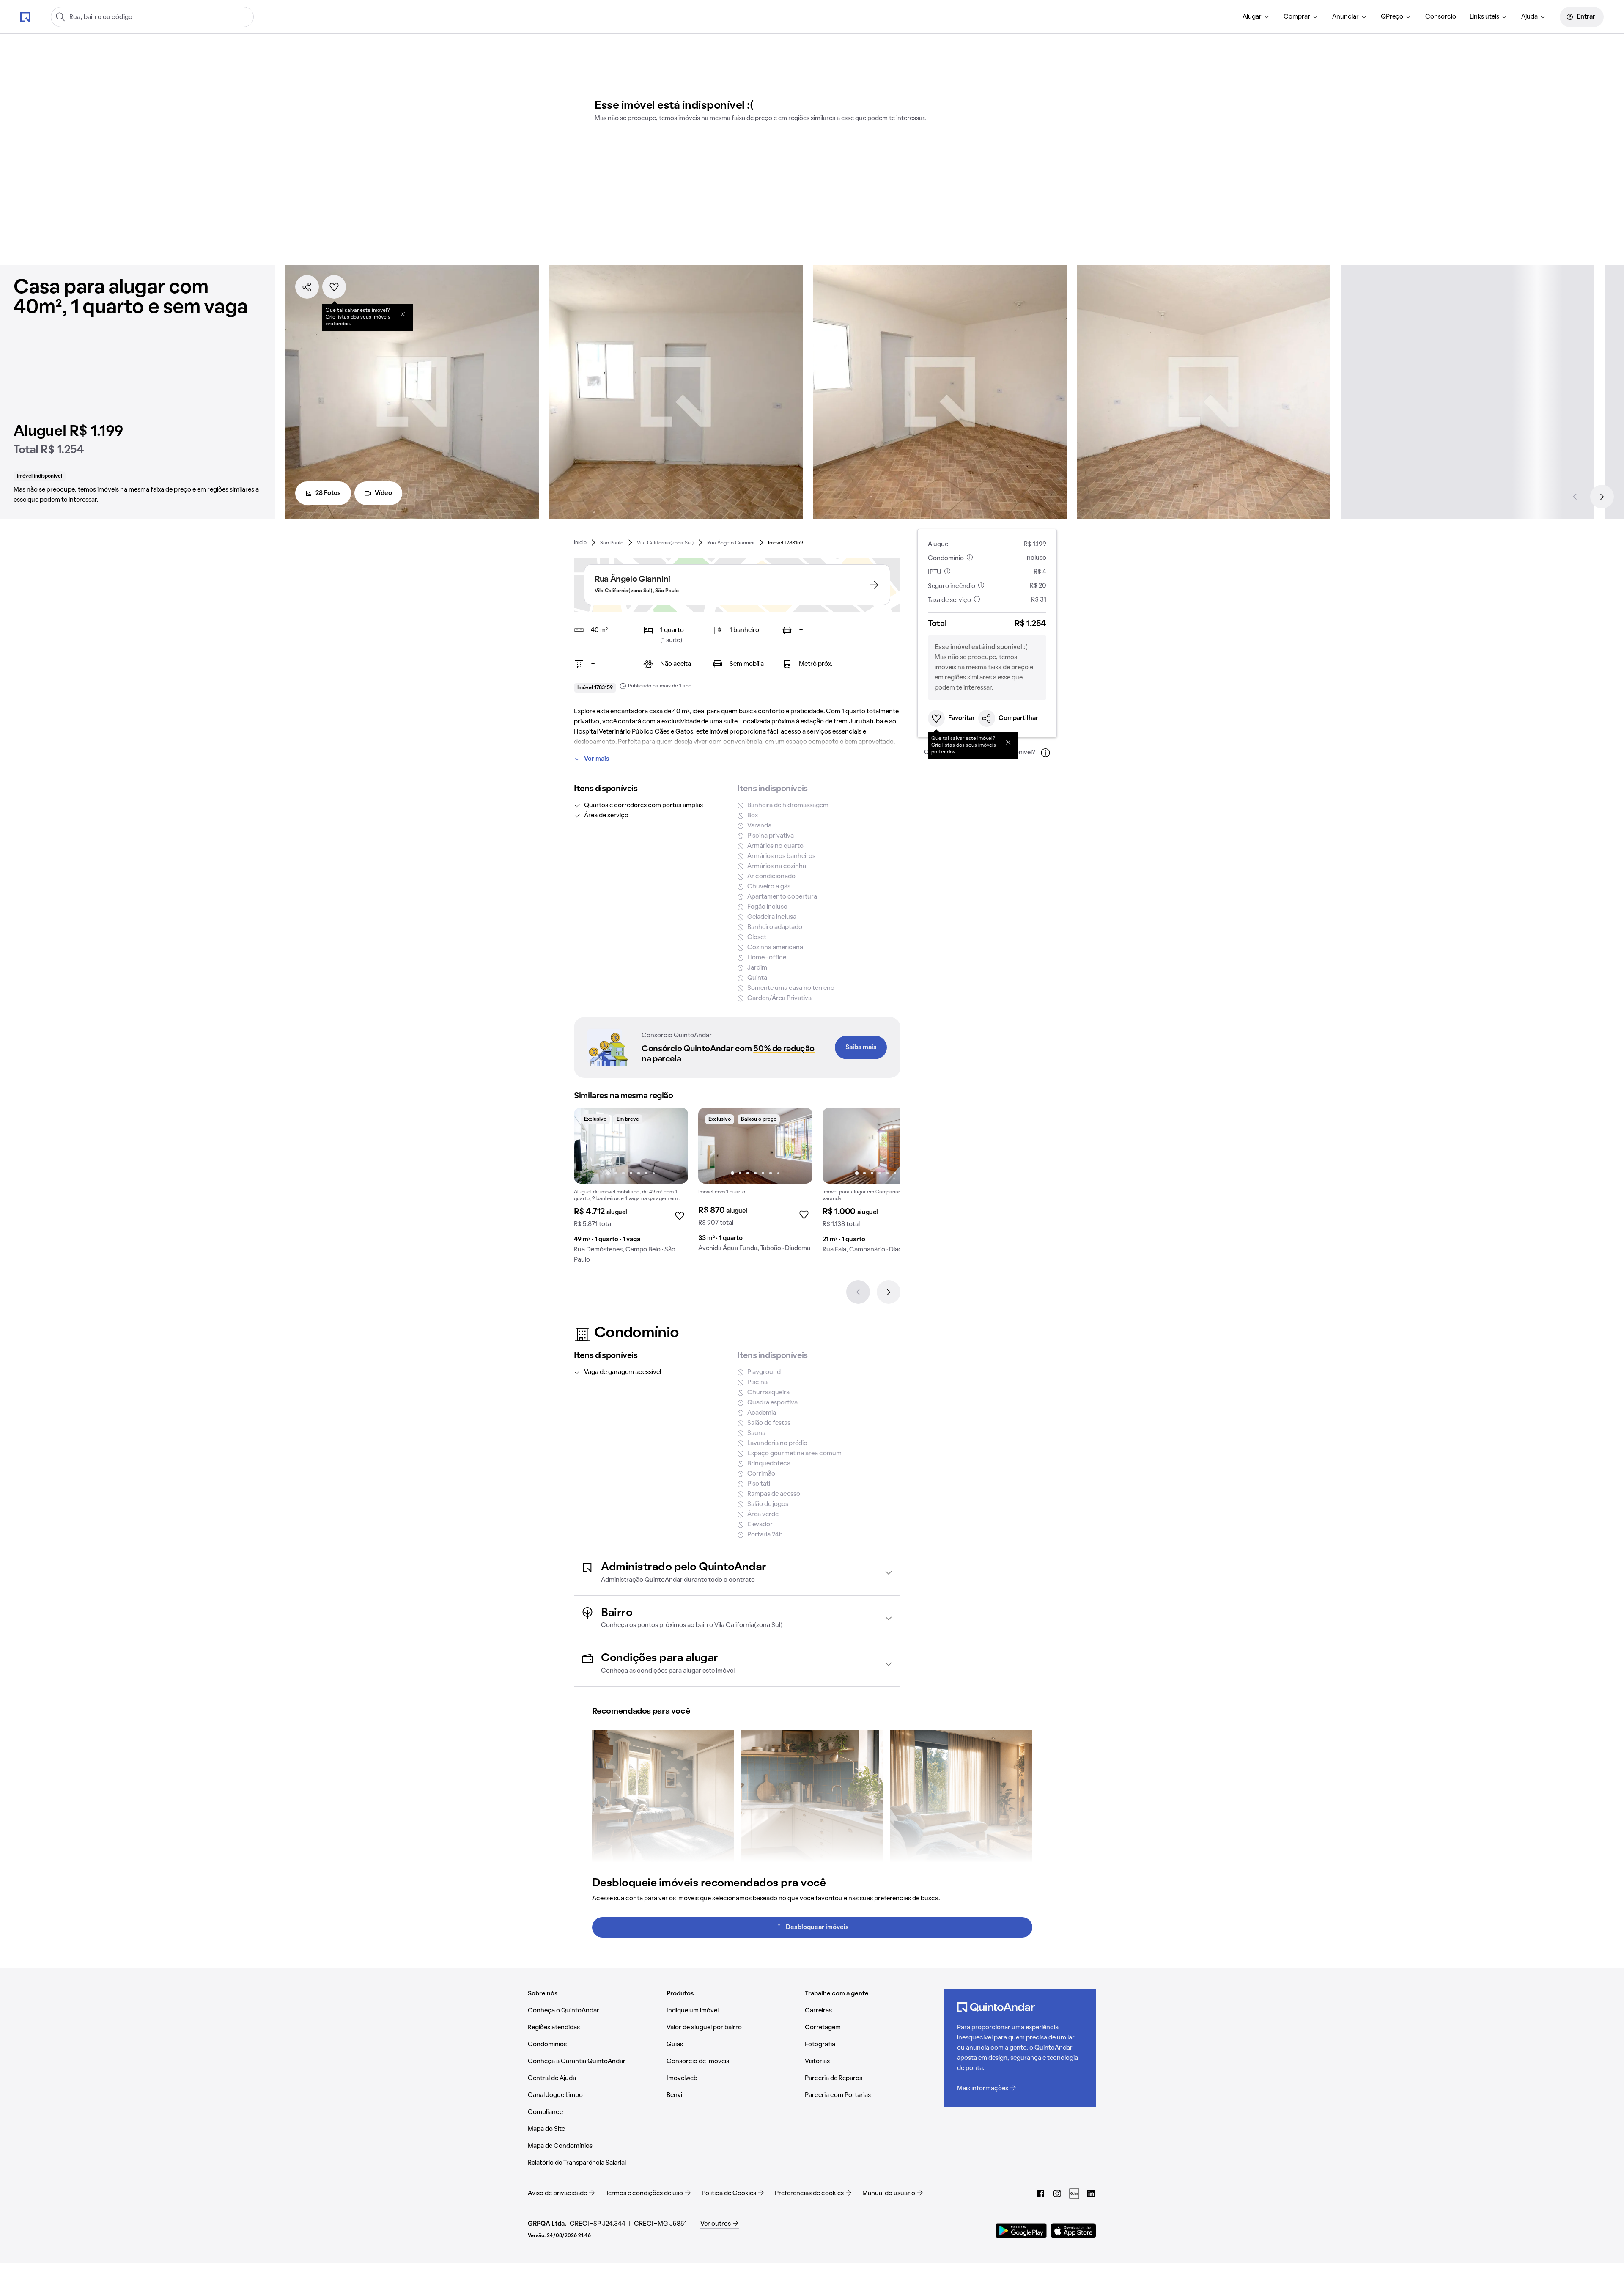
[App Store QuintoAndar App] (1073, 2231)
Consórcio (1441, 17)
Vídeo (383, 493)
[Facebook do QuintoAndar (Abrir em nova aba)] (1040, 2193)
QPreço (1392, 17)
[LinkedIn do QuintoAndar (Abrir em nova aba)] (1091, 2193)
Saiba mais (861, 1047)
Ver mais (597, 759)
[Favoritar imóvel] (334, 287)
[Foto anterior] (589, 1146)
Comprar (1297, 17)
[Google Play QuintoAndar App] (1021, 2231)
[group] (631, 1189)
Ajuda (1529, 17)
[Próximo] (1602, 497)
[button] (737, 1573)
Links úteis (1484, 17)
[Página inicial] (25, 16)
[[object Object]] (403, 314)
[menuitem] (1256, 17)
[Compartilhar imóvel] (307, 287)
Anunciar (1346, 17)
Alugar (1252, 17)
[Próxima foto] (673, 1146)
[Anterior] (1575, 497)
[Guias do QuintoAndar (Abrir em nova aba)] (1074, 2193)
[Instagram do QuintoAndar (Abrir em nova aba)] (1057, 2193)
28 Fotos (328, 493)
